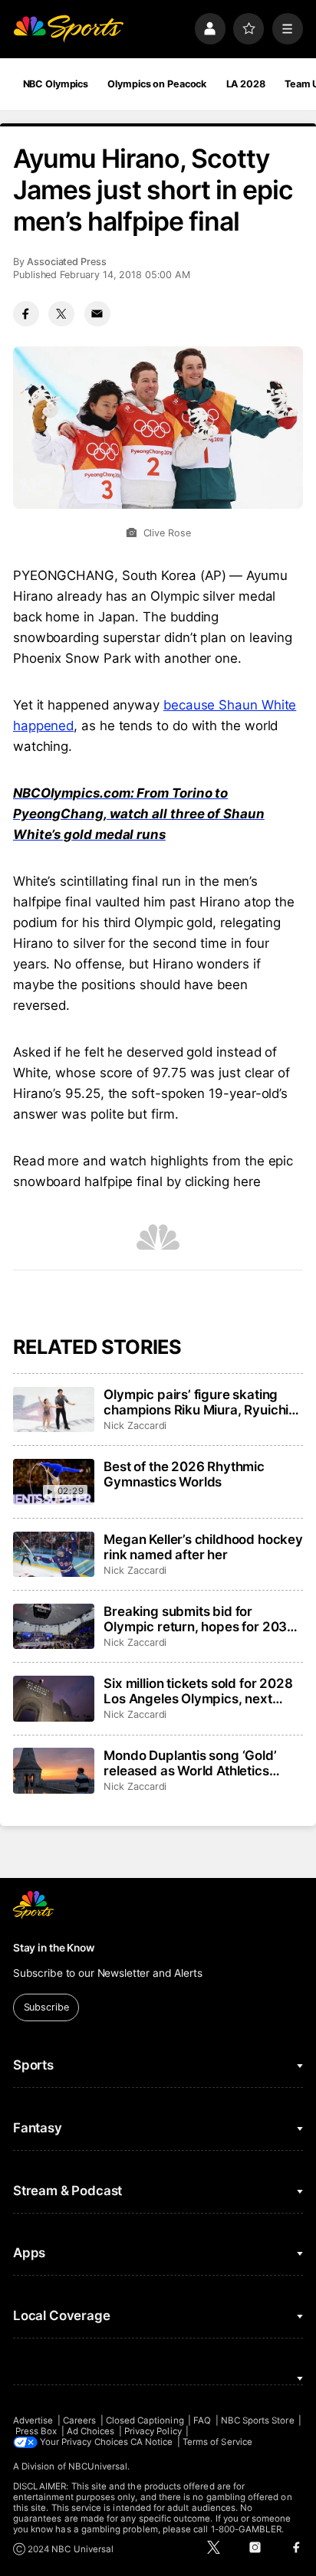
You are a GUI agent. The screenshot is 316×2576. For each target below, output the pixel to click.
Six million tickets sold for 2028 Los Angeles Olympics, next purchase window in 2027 (198, 1691)
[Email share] (97, 314)
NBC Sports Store (258, 2420)
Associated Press (67, 262)
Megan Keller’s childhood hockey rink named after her (203, 1547)
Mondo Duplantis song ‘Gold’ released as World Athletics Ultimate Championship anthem (199, 1763)
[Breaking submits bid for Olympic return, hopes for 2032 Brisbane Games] (54, 1627)
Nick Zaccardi (135, 1426)
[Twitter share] (61, 314)
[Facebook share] (26, 314)
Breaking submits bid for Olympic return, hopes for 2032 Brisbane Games (199, 1619)
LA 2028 (246, 84)
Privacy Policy (153, 2431)
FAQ (202, 2420)
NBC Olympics (56, 84)
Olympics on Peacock (157, 84)
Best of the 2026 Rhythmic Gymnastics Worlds (184, 1474)
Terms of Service (217, 2442)
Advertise (33, 2420)
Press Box (36, 2431)
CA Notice (152, 2442)
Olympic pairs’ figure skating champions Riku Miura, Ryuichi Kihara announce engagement (196, 1402)
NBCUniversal (98, 2466)
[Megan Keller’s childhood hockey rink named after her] (54, 1555)
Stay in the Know (54, 1948)
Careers (79, 2420)
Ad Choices (91, 2431)
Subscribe (46, 2007)
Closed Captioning (145, 2420)
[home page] (68, 28)
